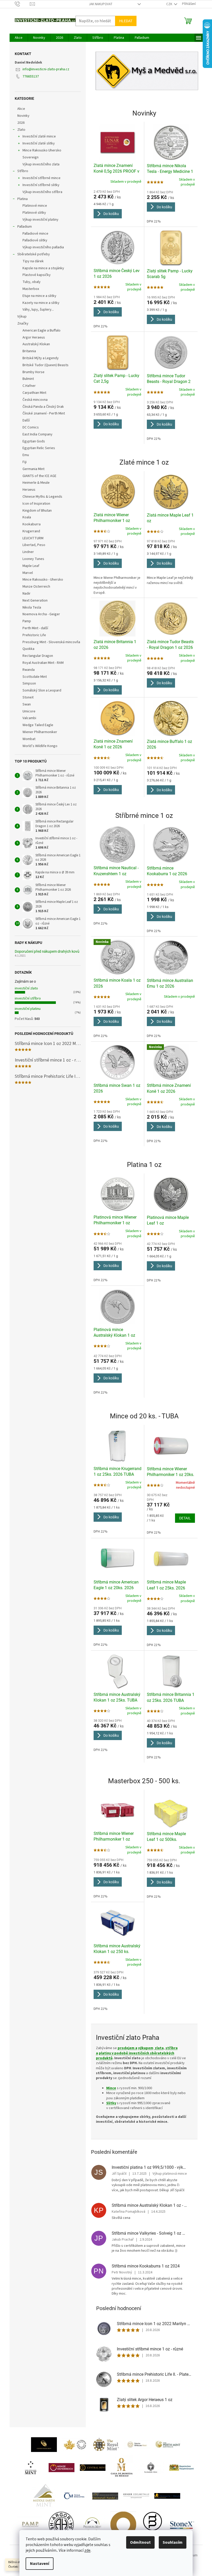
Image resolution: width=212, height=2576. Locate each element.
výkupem (146, 2048)
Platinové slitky (34, 213)
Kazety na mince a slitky (41, 303)
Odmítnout (140, 2542)
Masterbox (31, 289)
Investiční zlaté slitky (39, 143)
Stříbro (23, 171)
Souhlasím (173, 2542)
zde (87, 2550)
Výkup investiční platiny (40, 220)
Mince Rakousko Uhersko (42, 150)
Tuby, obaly (32, 282)
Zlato (21, 130)
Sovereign (31, 157)
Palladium (25, 227)
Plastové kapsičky (37, 275)
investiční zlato (26, 988)
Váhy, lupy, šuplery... (38, 310)
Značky (23, 324)
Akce (21, 109)
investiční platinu (28, 1009)
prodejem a (127, 2048)
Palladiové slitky (35, 240)
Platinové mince (35, 206)
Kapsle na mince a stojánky (43, 268)
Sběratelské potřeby (34, 254)
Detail (185, 1518)
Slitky (111, 2103)
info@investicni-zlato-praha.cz (46, 69)
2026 (21, 123)
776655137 (31, 76)
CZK (170, 4)
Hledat (126, 21)
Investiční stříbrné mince (41, 178)
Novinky (23, 116)
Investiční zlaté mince (39, 136)
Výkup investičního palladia (43, 247)
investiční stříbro (28, 998)
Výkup (22, 317)
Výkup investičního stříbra (42, 192)
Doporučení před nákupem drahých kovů (47, 952)
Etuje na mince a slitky (39, 296)
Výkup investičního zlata (41, 164)
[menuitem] (19, 38)
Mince (111, 2088)
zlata (159, 2048)
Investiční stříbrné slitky (41, 185)
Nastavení (40, 2564)
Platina (22, 199)
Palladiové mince (35, 234)
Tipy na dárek (33, 261)
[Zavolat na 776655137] (22, 4)
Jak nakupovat (101, 4)
